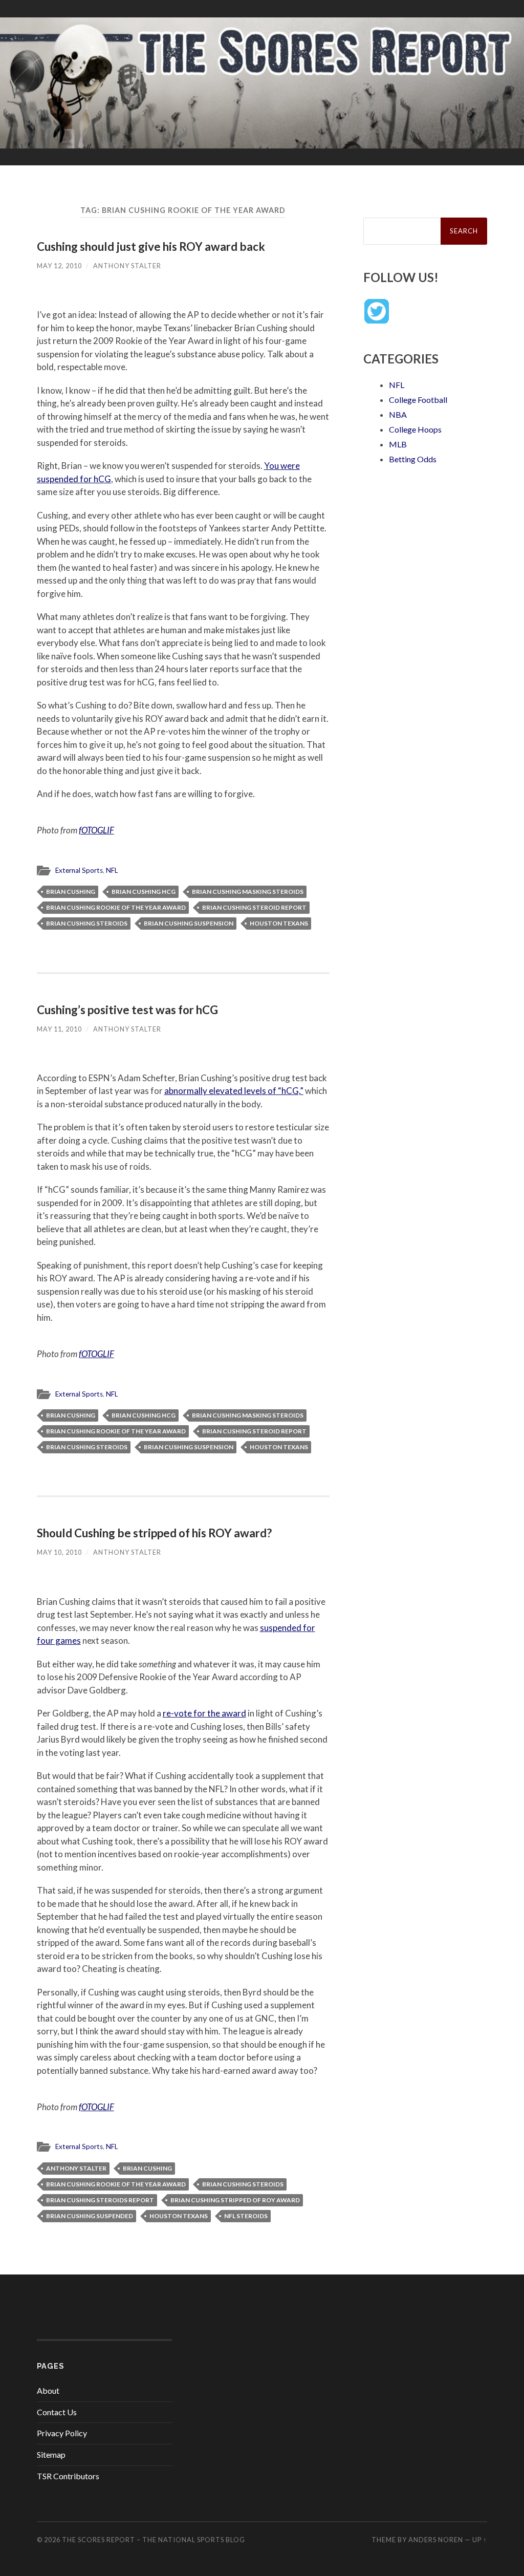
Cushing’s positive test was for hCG (127, 1010)
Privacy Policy (62, 2433)
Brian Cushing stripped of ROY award (235, 2200)
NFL (112, 870)
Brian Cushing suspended (90, 2216)
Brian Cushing (71, 892)
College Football (418, 400)
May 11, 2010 (59, 1029)
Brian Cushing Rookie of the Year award (116, 907)
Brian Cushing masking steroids (248, 892)
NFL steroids (246, 2216)
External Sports (79, 870)
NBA (398, 414)
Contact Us (57, 2412)
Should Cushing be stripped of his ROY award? (154, 1533)
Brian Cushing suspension (189, 923)
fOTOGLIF (96, 830)
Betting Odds (413, 459)
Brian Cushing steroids (87, 923)
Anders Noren (436, 2540)
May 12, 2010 (59, 266)
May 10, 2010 (59, 1552)
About (48, 2390)
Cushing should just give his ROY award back (151, 246)
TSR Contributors (68, 2476)
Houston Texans (279, 923)
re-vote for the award (204, 1713)
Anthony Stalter (127, 266)
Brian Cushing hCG (144, 892)
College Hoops (415, 429)
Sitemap (51, 2454)
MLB (398, 444)
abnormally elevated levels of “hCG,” (234, 1091)
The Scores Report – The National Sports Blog (154, 2540)
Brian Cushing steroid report (254, 907)
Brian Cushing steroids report (100, 2200)
